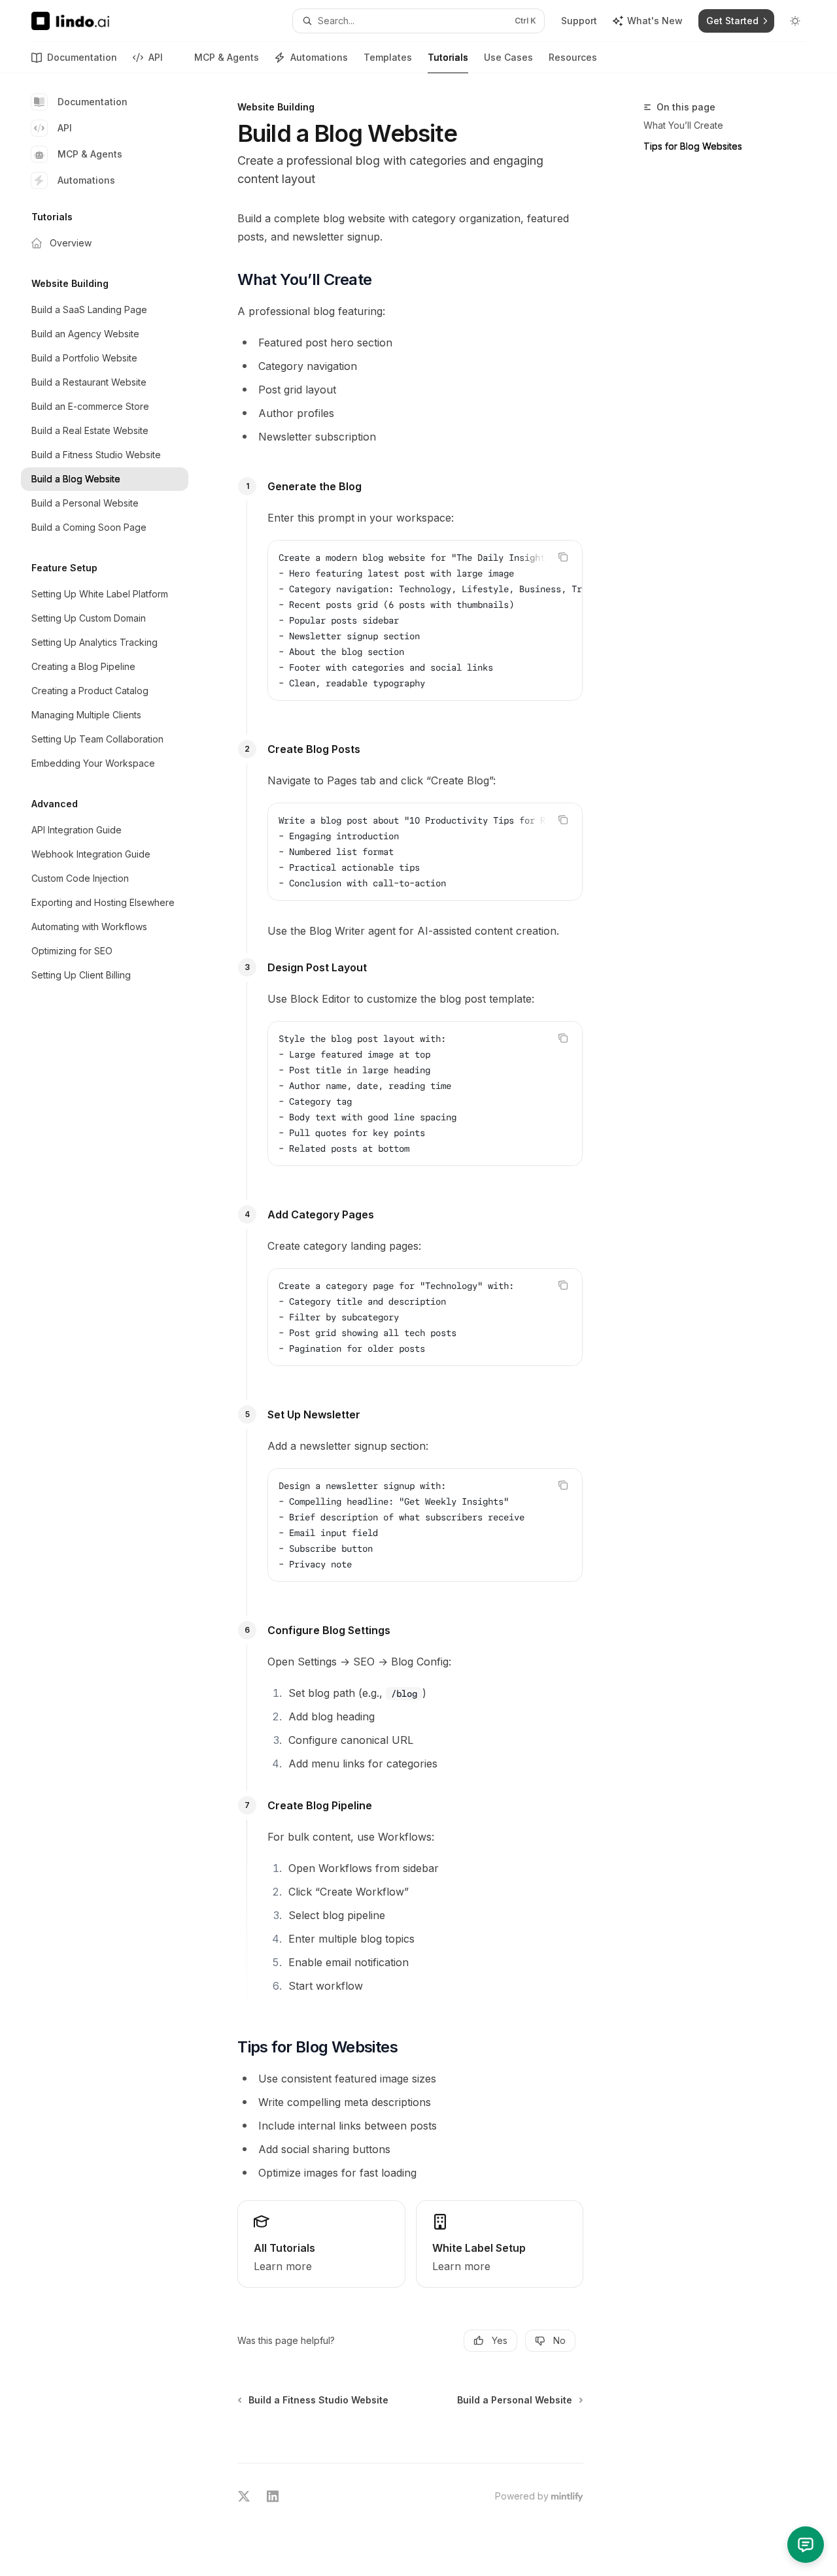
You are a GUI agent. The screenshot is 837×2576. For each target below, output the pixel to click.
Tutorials (448, 57)
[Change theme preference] (795, 21)
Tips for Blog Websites (693, 146)
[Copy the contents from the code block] (563, 557)
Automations (319, 57)
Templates (388, 57)
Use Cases (508, 57)
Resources (573, 57)
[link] (321, 2244)
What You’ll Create (683, 125)
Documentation (82, 57)
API (156, 57)
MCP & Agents (227, 57)
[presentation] (425, 620)
